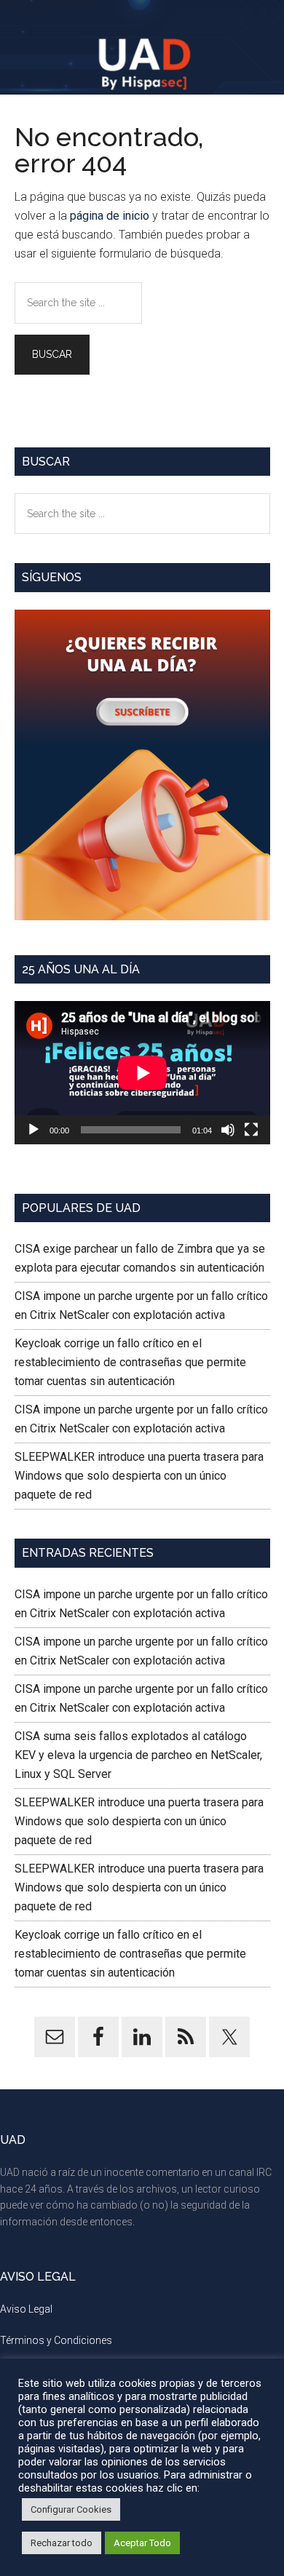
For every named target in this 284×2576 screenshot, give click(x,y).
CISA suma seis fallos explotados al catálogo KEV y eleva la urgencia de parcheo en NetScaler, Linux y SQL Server (138, 1755)
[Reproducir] (33, 1130)
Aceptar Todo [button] (142, 2543)
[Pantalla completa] (251, 1130)
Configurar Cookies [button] (71, 2509)
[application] (142, 1073)
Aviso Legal (26, 2309)
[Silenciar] (228, 1130)
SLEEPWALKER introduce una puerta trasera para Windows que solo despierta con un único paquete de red (139, 1476)
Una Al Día (142, 62)
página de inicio (110, 216)
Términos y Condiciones (56, 2340)
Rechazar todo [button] (62, 2543)
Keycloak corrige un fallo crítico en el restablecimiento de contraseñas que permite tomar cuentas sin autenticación (130, 1362)
